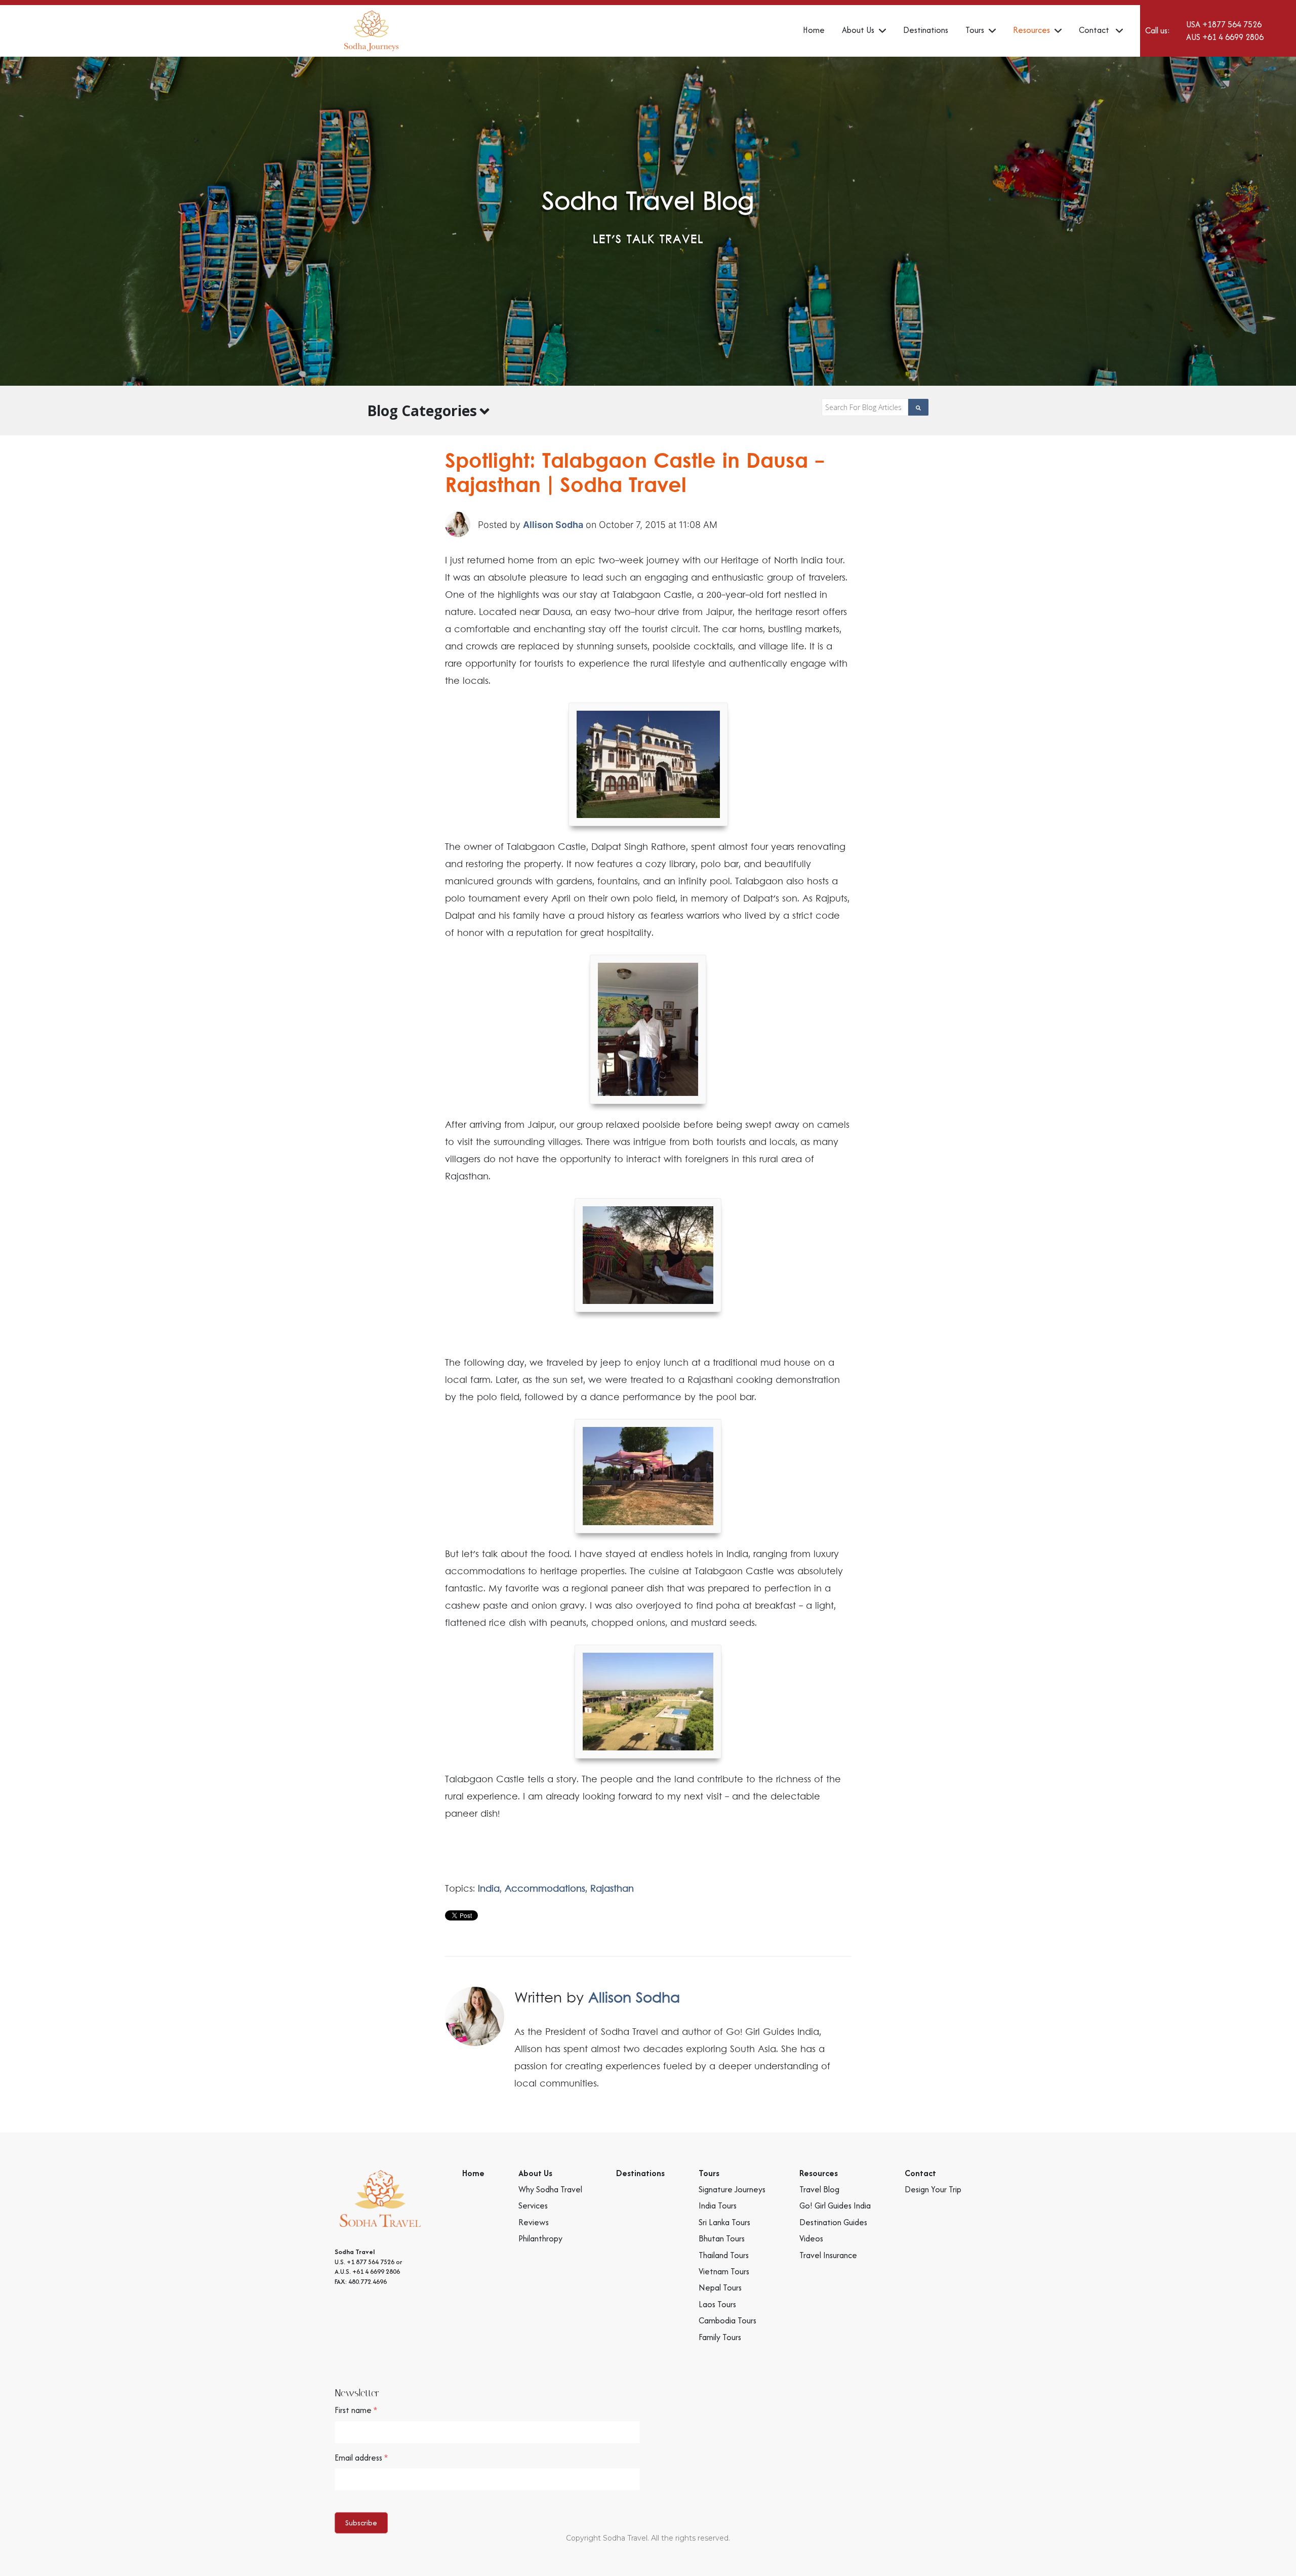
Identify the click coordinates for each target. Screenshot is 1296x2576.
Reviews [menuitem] (534, 2222)
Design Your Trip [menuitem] (933, 2189)
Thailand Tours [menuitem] (724, 2255)
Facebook (830, 2111)
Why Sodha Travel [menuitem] (550, 2189)
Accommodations (545, 1889)
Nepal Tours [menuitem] (720, 2287)
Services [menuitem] (533, 2205)
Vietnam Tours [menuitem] (724, 2271)
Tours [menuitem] (975, 30)
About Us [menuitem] (858, 30)
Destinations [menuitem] (926, 30)
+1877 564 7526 (1232, 24)
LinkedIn (845, 2111)
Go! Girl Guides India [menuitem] (835, 2205)
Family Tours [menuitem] (720, 2337)
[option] (648, 221)
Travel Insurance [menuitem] (828, 2255)
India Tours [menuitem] (718, 2205)
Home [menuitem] (814, 30)
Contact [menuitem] (1095, 30)
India (489, 1889)
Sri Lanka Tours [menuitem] (724, 2222)
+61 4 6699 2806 (1233, 37)
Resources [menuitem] (1031, 30)
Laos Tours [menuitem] (717, 2304)
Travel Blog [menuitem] (819, 2189)
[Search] (919, 407)
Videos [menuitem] (811, 2238)
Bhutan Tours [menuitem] (722, 2238)
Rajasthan (612, 1889)
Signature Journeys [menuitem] (732, 2189)
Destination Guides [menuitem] (833, 2222)
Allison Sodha (553, 525)
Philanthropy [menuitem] (540, 2238)
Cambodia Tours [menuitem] (727, 2320)
